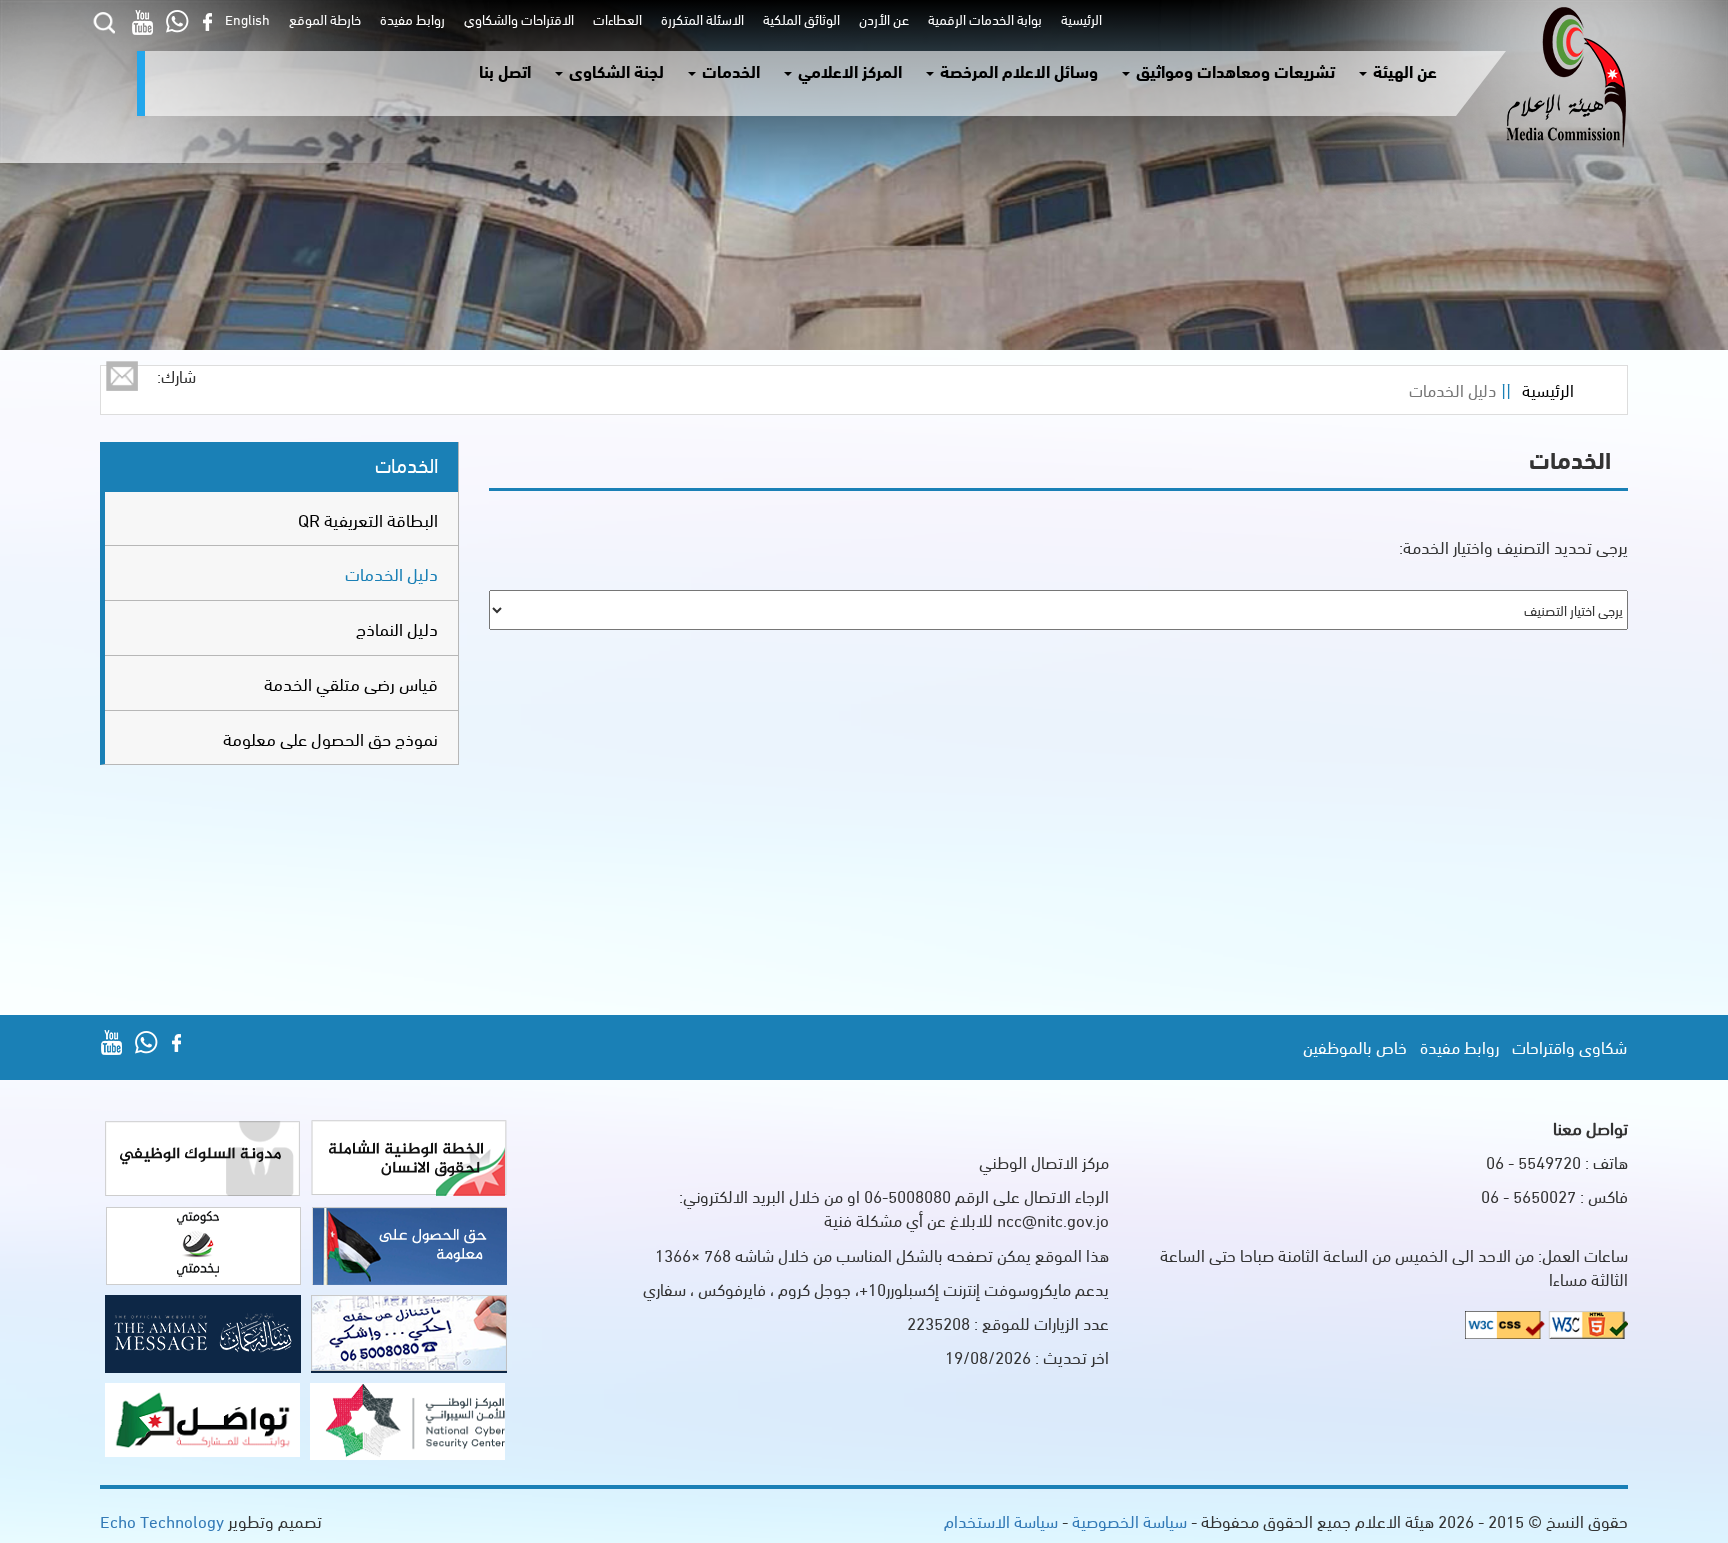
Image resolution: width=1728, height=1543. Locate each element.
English (247, 18)
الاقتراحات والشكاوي (516, 18)
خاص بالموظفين (1355, 1046)
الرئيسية (1078, 18)
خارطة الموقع (322, 18)
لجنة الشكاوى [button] (614, 70)
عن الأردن (881, 18)
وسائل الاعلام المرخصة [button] (1017, 70)
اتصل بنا (505, 70)
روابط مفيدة (409, 18)
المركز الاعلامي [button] (848, 70)
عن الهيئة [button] (1403, 70)
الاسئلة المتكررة (699, 18)
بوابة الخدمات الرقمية (982, 18)
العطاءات (614, 18)
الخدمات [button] (729, 70)
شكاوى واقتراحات (1569, 1046)
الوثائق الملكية (798, 18)
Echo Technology (162, 1520)
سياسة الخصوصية (1127, 1520)
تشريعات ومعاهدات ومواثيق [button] (1233, 70)
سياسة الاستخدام (1001, 1520)
